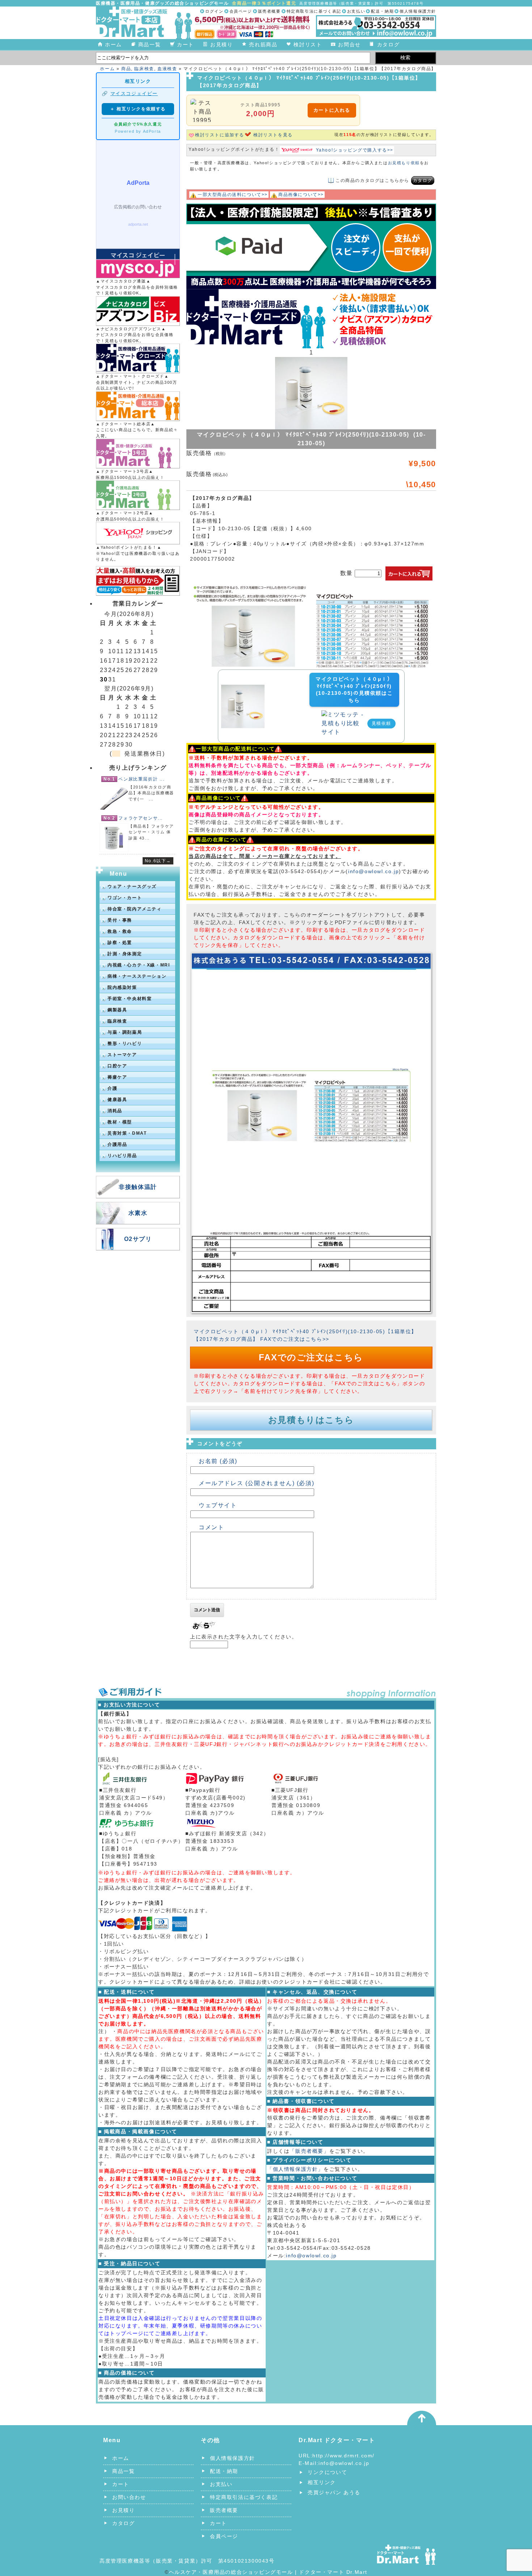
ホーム (113, 44)
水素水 (138, 1213)
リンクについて (327, 2472)
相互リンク (322, 2482)
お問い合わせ (129, 2497)
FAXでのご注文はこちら (311, 1357)
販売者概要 (269, 11)
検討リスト (308, 44)
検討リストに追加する (220, 135)
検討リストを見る (273, 135)
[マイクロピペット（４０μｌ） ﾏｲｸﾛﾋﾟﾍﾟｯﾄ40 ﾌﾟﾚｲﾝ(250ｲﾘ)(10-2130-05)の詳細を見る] (243, 689)
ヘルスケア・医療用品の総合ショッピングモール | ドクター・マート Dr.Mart (268, 2572)
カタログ (388, 44)
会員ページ (241, 11)
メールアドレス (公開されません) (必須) (256, 1483)
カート (185, 44)
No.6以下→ (158, 861)
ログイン (214, 11)
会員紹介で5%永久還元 (138, 124)
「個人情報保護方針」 (295, 2169)
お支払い (356, 11)
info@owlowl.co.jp (373, 871)
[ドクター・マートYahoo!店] (138, 533)
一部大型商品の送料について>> (233, 195)
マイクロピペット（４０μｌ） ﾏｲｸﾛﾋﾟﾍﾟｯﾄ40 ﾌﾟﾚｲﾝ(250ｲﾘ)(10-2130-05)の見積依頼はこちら (354, 690)
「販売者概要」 (309, 2151)
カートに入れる (332, 110)
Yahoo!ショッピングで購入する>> (355, 150)
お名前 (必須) (218, 1461)
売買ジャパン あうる (334, 2492)
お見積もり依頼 (404, 163)
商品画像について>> (301, 195)
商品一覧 (149, 44)
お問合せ (349, 44)
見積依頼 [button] (381, 723)
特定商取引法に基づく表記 (314, 11)
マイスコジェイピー (134, 93)
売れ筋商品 (263, 44)
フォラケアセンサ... (141, 818)
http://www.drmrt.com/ (343, 2456)
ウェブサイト (218, 1505)
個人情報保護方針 (418, 11)
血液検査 (167, 69)
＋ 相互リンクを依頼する (138, 109)
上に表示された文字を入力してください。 (244, 1637)
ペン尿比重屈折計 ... (141, 779)
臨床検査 (144, 69)
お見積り (221, 44)
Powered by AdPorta (138, 131)
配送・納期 (382, 11)
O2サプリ (138, 1239)
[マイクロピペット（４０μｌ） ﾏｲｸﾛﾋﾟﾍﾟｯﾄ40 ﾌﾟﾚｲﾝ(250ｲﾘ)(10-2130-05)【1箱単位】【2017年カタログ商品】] (311, 588)
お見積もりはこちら (311, 1420)
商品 (126, 69)
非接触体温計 (138, 1187)
